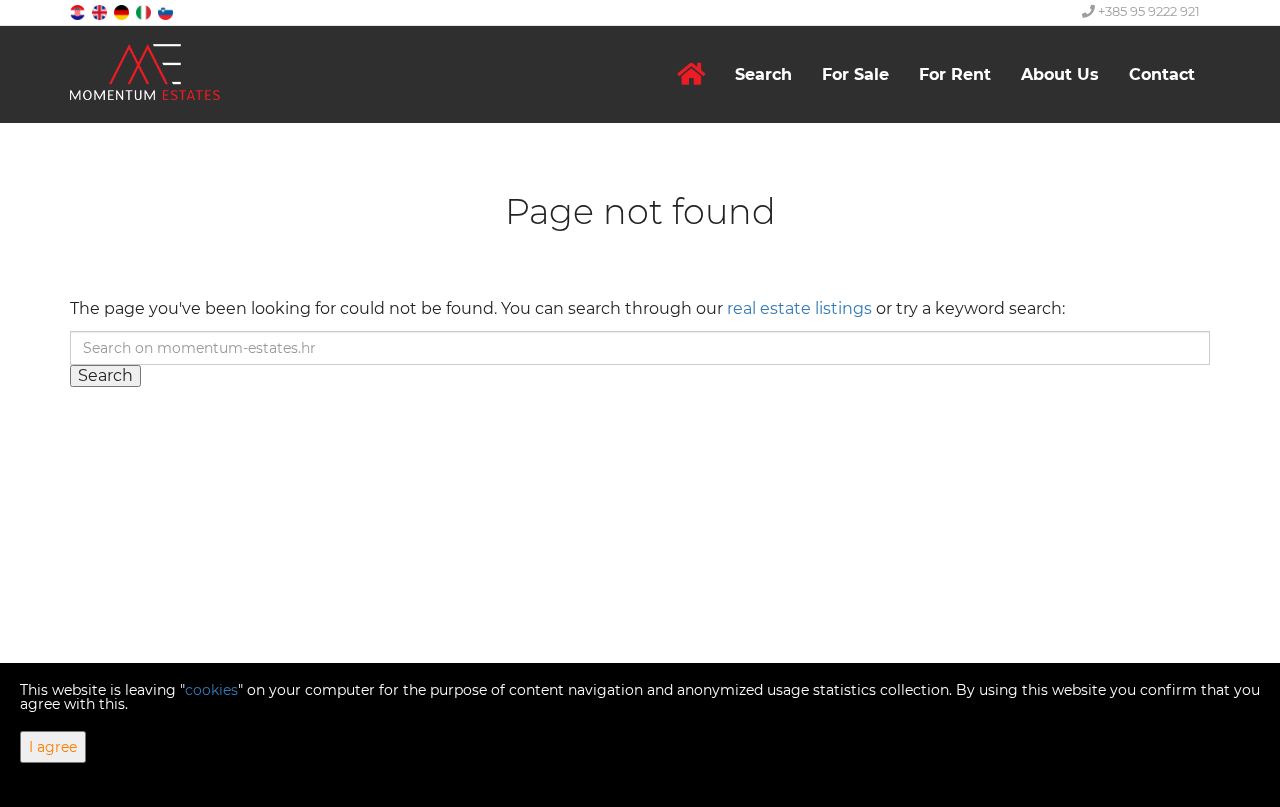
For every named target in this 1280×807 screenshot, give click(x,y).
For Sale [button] (855, 74)
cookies (211, 690)
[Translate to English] (101, 11)
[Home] (691, 74)
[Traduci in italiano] (145, 11)
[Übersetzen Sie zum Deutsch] (123, 11)
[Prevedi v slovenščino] (167, 11)
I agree (53, 747)
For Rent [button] (955, 74)
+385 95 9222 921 (1147, 11)
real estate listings (799, 308)
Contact (1162, 74)
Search (763, 74)
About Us (1060, 74)
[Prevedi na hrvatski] (79, 11)
